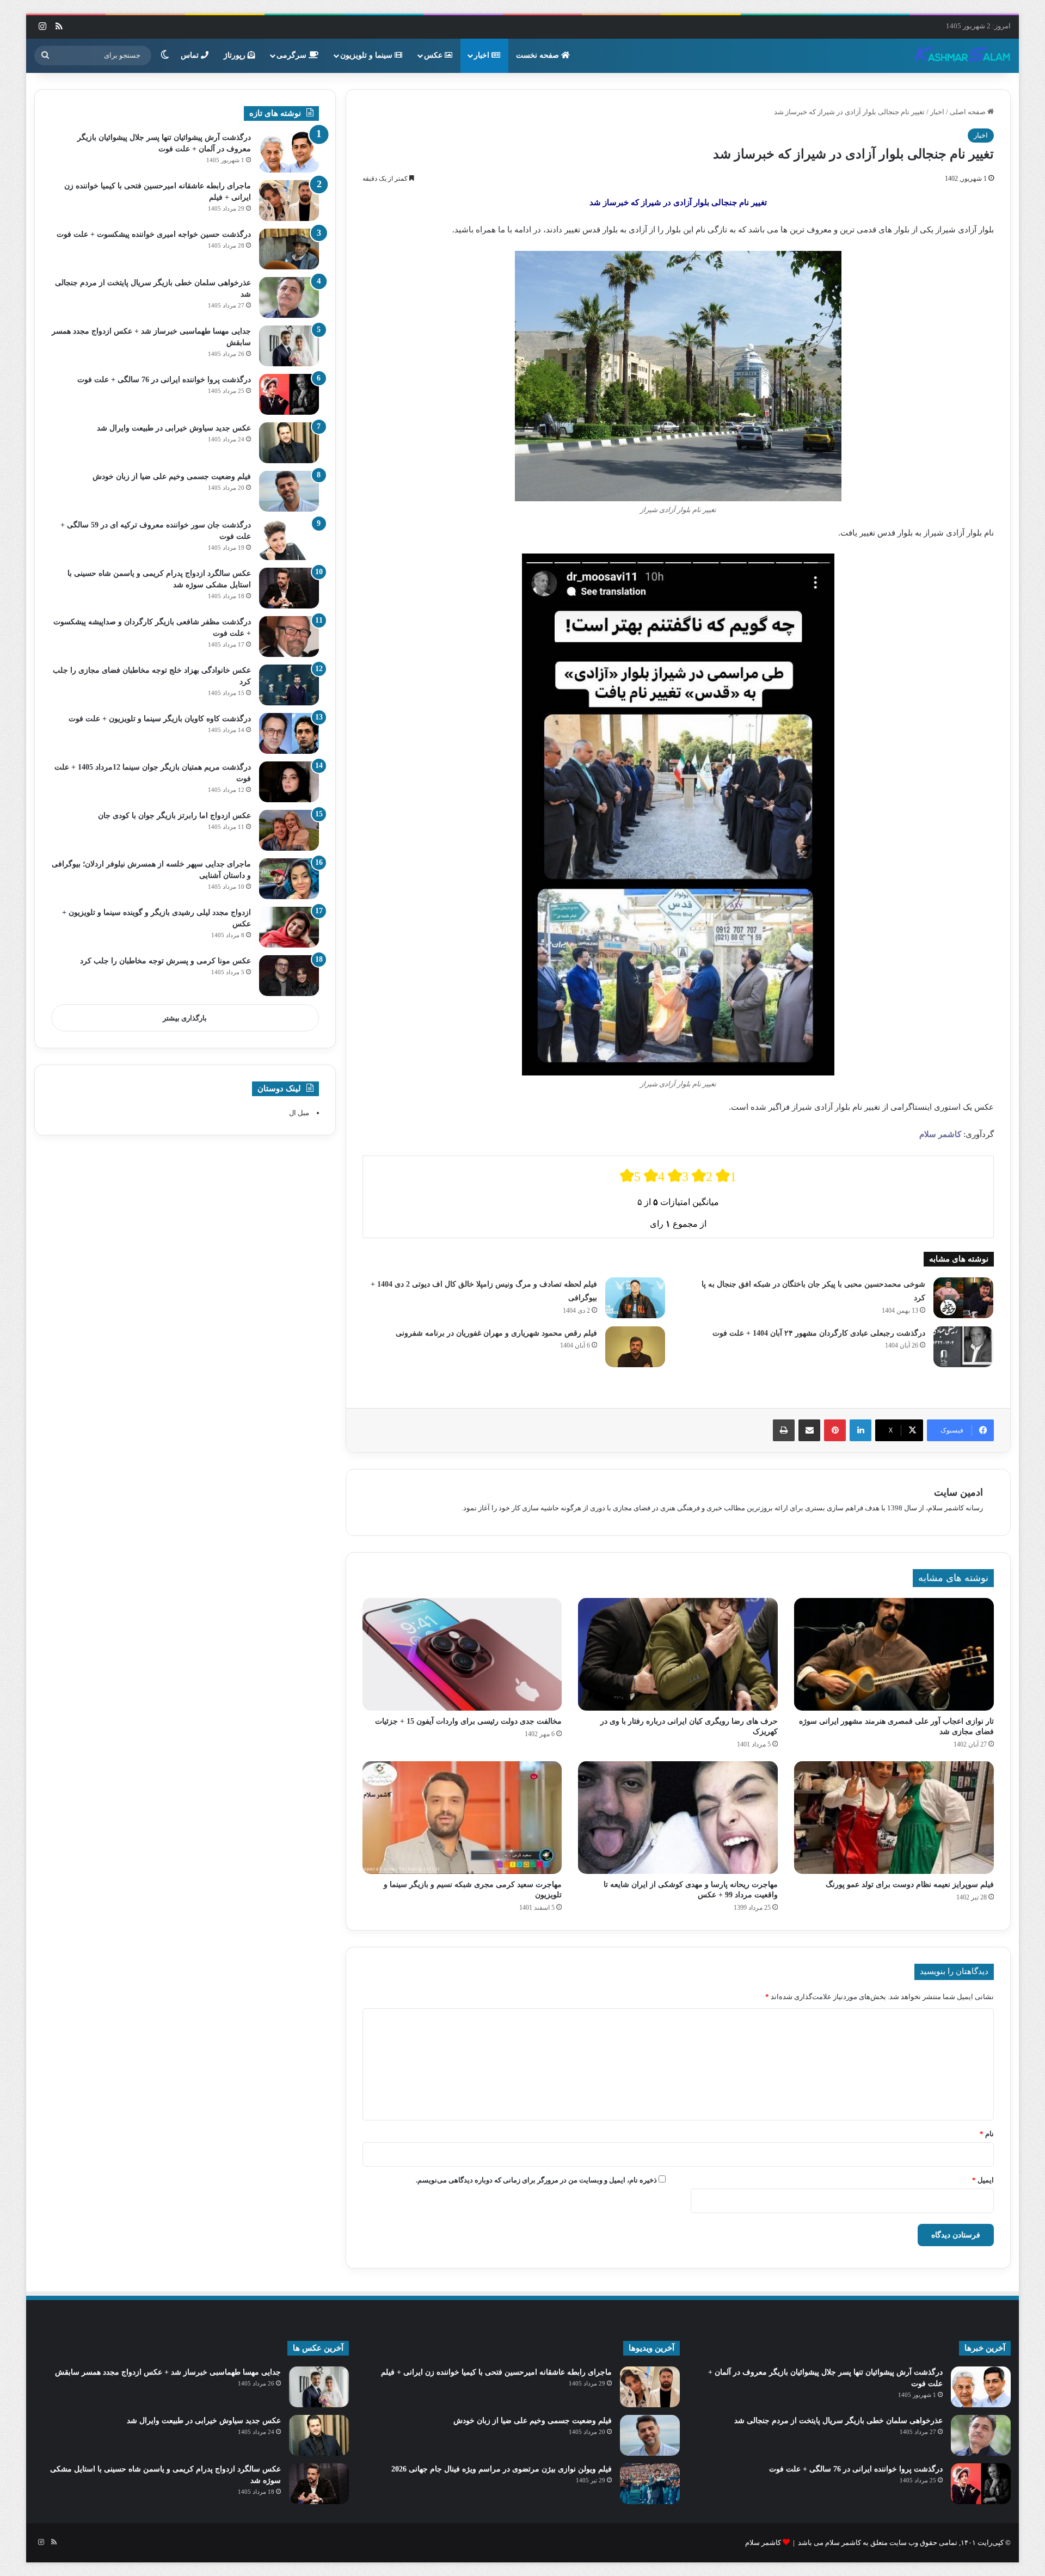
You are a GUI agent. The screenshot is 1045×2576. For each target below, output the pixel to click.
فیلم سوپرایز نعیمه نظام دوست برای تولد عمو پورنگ (910, 1885)
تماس (191, 55)
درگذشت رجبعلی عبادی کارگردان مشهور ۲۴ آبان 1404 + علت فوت (819, 1333)
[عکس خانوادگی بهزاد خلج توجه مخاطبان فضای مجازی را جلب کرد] (289, 685)
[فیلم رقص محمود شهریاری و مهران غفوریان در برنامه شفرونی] (635, 1347)
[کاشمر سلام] (963, 56)
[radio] (630, 1176)
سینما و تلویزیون (367, 55)
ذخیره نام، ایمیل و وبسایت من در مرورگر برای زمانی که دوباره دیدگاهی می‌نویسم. (536, 2180)
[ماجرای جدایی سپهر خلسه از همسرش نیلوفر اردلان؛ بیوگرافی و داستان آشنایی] (289, 879)
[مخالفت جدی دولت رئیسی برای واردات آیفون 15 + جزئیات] (462, 1654)
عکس (434, 55)
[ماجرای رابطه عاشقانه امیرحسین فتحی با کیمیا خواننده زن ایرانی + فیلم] (289, 201)
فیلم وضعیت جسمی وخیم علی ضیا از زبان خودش (172, 477)
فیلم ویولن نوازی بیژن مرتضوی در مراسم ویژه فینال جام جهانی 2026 (502, 2469)
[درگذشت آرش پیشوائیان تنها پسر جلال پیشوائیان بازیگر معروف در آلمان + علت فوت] (289, 152)
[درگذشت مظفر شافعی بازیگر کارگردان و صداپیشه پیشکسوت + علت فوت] (289, 637)
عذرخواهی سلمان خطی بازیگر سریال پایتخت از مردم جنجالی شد (838, 2421)
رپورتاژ (236, 55)
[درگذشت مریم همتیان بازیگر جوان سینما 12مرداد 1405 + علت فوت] (289, 782)
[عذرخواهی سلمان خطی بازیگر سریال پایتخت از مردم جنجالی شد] (289, 297)
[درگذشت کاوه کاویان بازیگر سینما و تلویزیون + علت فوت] (289, 733)
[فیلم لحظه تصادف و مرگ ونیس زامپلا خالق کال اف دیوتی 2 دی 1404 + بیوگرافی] (635, 1298)
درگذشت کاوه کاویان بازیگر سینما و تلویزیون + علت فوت (160, 719)
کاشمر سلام (940, 1134)
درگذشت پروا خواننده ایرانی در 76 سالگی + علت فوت (164, 380)
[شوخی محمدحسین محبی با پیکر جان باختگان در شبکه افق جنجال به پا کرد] (963, 1298)
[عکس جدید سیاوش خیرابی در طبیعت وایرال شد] (289, 443)
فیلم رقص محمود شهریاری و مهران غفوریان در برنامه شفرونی (496, 1333)
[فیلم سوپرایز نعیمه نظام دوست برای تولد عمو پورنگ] (894, 1818)
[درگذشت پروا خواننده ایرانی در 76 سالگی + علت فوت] (289, 394)
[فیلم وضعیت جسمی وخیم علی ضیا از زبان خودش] (289, 491)
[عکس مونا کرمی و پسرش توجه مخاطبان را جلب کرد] (289, 976)
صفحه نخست (539, 55)
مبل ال (299, 1113)
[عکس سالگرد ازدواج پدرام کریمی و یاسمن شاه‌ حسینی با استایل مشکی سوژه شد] (289, 588)
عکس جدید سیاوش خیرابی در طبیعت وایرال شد (174, 428)
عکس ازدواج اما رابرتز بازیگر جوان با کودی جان (174, 816)
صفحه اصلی (969, 112)
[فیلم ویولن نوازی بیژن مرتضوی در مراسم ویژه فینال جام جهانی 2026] (650, 2484)
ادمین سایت (958, 1492)
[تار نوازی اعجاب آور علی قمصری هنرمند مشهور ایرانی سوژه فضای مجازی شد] (894, 1654)
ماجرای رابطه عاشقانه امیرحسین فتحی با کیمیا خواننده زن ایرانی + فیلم (496, 2372)
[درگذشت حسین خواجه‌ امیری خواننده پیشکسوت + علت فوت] (289, 249)
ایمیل (983, 2180)
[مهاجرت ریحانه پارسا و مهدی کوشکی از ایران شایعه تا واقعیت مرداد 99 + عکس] (678, 1818)
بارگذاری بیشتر (185, 1018)
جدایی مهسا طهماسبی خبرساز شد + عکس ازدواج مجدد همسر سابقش (168, 2372)
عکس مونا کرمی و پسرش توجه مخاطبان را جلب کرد (165, 961)
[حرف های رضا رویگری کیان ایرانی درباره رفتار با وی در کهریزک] (678, 1654)
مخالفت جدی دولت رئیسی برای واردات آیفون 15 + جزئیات (468, 1721)
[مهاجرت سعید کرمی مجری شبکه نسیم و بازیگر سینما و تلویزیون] (462, 1818)
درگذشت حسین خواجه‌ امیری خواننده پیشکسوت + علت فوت (154, 234)
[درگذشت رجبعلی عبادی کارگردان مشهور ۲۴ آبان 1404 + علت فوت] (963, 1347)
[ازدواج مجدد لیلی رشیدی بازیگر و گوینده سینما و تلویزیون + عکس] (289, 927)
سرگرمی (293, 55)
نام (987, 2134)
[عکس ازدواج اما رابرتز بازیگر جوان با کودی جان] (289, 830)
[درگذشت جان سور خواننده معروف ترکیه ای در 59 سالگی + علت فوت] (289, 540)
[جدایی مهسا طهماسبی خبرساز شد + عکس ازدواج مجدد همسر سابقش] (289, 346)
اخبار (483, 55)
